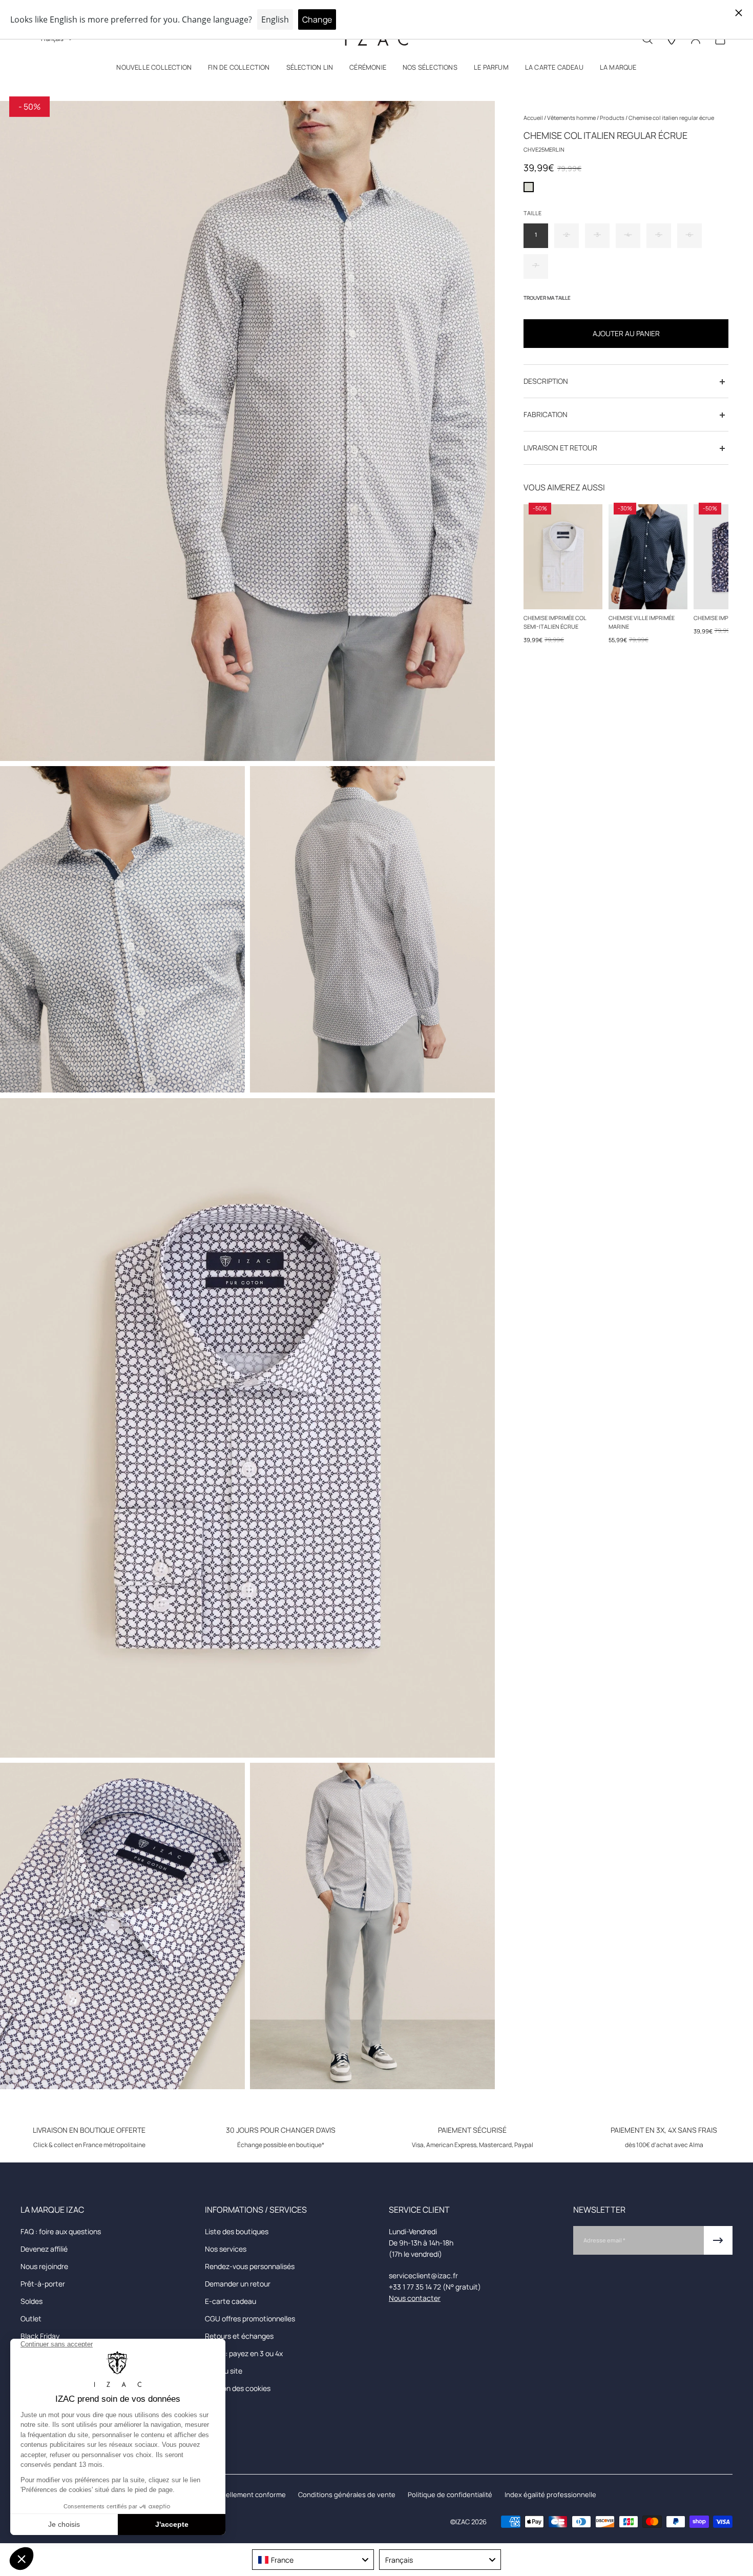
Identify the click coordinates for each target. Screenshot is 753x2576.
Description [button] (546, 382)
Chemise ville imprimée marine (642, 622)
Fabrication (546, 415)
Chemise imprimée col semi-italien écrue (555, 622)
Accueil (534, 118)
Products (613, 118)
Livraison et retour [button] (560, 448)
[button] (154, 69)
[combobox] (313, 2560)
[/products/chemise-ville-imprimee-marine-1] (648, 557)
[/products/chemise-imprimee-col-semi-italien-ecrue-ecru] (563, 557)
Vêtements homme (572, 118)
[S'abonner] (718, 2240)
